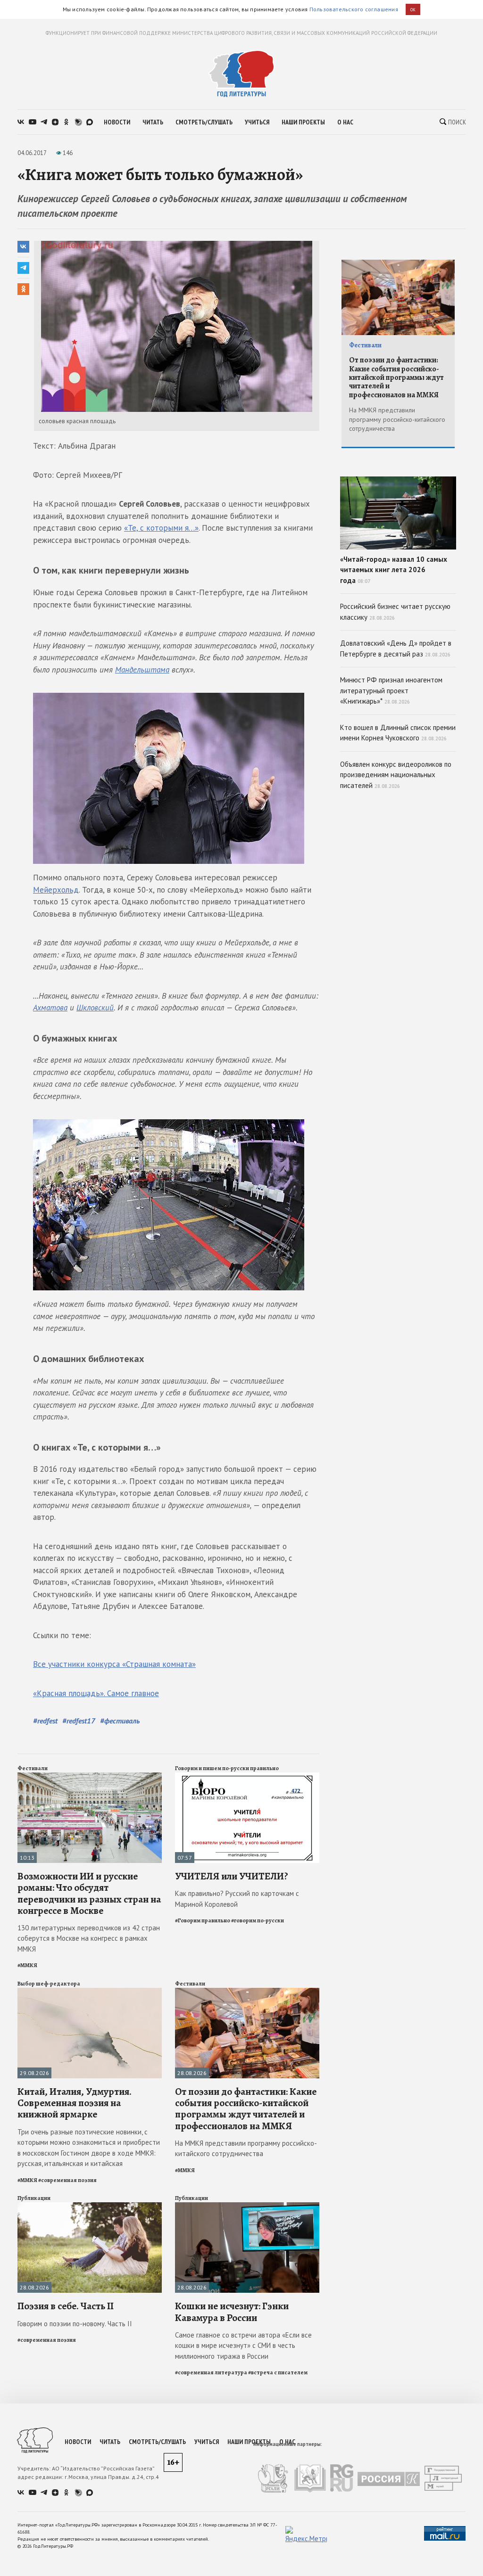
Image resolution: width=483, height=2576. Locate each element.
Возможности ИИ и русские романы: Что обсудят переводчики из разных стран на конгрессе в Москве (89, 1893)
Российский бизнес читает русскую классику (395, 612)
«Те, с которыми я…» (161, 528)
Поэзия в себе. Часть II (66, 2306)
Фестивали (33, 1768)
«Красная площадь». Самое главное (96, 1693)
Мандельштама (142, 670)
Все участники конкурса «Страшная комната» (114, 1664)
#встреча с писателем (278, 2372)
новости (117, 122)
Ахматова (50, 1008)
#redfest (45, 1721)
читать (153, 122)
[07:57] (247, 1776)
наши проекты (303, 122)
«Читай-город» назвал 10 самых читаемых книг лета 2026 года (394, 570)
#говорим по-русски (258, 1920)
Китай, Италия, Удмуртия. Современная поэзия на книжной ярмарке (75, 2103)
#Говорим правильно (203, 1920)
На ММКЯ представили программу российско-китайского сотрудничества (246, 2149)
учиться (257, 122)
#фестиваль (120, 1721)
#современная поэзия (67, 2180)
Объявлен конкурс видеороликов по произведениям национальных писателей (396, 775)
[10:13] (90, 1776)
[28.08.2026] (247, 1992)
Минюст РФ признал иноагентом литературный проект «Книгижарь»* (391, 690)
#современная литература (211, 2372)
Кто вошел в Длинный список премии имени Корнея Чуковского (398, 733)
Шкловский (95, 1008)
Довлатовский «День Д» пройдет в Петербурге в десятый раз (396, 648)
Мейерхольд (56, 890)
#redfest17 (79, 1721)
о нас (345, 122)
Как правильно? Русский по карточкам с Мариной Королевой (237, 1899)
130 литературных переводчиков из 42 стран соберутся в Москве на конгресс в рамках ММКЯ (89, 1938)
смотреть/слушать (204, 122)
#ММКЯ (27, 1965)
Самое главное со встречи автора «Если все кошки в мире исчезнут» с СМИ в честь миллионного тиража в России (243, 2346)
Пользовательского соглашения (354, 9)
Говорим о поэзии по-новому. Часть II (75, 2324)
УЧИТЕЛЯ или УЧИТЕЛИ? (232, 1876)
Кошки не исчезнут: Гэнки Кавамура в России (232, 2312)
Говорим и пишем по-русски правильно (227, 1768)
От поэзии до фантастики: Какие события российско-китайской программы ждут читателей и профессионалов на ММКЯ (246, 2109)
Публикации (34, 2198)
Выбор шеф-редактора (49, 1984)
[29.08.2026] (90, 1992)
